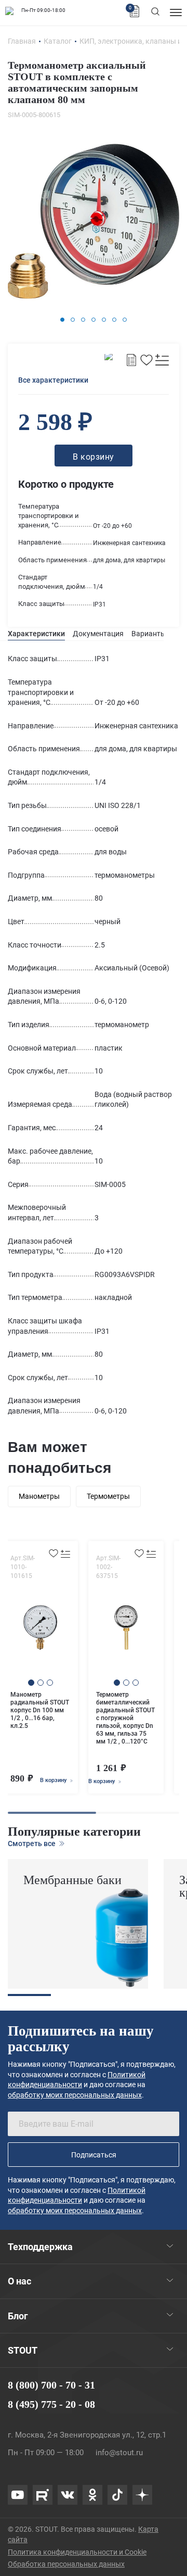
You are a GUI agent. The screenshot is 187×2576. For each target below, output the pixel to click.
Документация (98, 634)
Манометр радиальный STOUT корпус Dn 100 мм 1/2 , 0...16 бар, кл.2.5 (40, 1710)
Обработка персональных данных (66, 2564)
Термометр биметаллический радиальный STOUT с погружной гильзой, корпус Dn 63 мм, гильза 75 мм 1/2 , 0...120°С (125, 1718)
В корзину (54, 1780)
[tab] (36, 634)
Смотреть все (32, 1843)
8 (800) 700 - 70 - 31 (51, 2385)
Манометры (39, 1496)
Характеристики (36, 634)
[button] (62, 320)
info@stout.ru (119, 2453)
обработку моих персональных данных (75, 2095)
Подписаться (94, 2155)
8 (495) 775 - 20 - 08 (51, 2404)
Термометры (108, 1496)
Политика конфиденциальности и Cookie (77, 2552)
